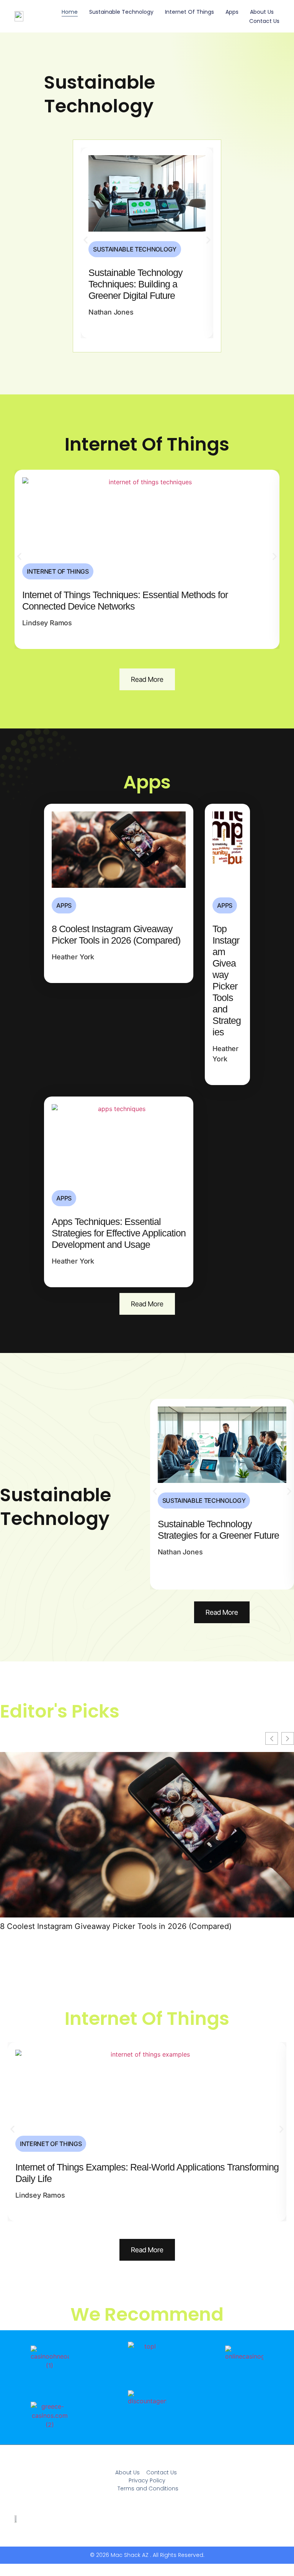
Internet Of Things (189, 12)
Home (70, 12)
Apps (232, 12)
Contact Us (264, 21)
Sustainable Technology (121, 12)
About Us (262, 12)
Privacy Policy (147, 2480)
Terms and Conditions (148, 2488)
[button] (86, 240)
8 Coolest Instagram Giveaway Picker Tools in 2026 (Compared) (116, 1926)
